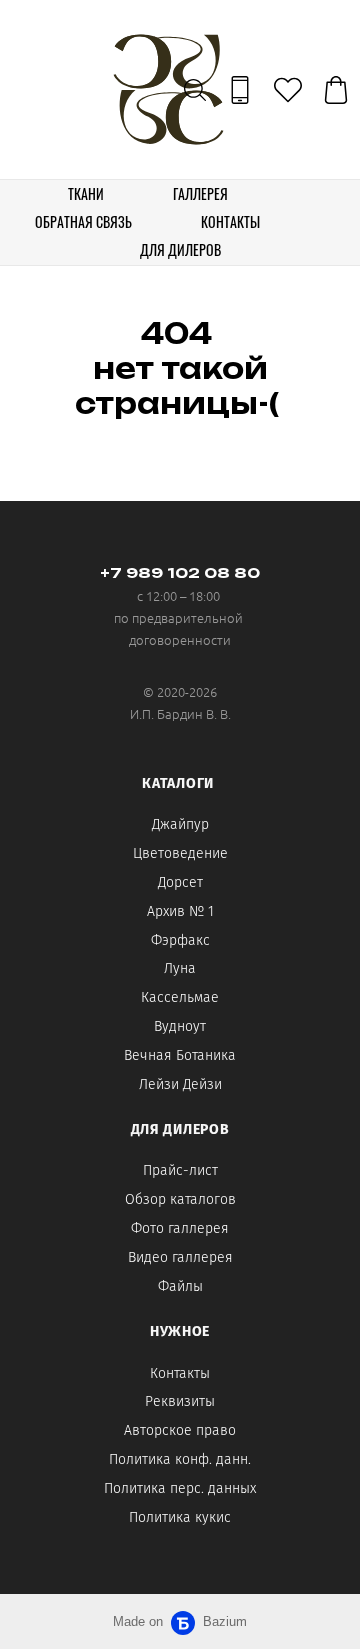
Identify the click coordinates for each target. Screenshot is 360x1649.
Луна (180, 968)
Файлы (180, 1286)
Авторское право (180, 1430)
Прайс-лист (180, 1170)
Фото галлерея (180, 1228)
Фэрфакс (180, 940)
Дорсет (180, 882)
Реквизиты (180, 1401)
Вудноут (180, 1026)
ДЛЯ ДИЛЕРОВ (180, 249)
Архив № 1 (180, 911)
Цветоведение (180, 853)
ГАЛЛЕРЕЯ (200, 193)
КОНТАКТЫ (230, 221)
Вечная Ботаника (180, 1055)
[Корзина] (336, 90)
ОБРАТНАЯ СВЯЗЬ (83, 221)
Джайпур (180, 824)
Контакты (180, 1373)
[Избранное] (288, 90)
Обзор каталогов (180, 1199)
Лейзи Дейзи (180, 1084)
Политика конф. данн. (180, 1459)
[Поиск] (195, 90)
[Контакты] (240, 90)
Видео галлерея (180, 1257)
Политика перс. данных (180, 1488)
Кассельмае (180, 997)
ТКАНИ (86, 193)
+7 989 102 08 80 (180, 572)
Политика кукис (180, 1517)
